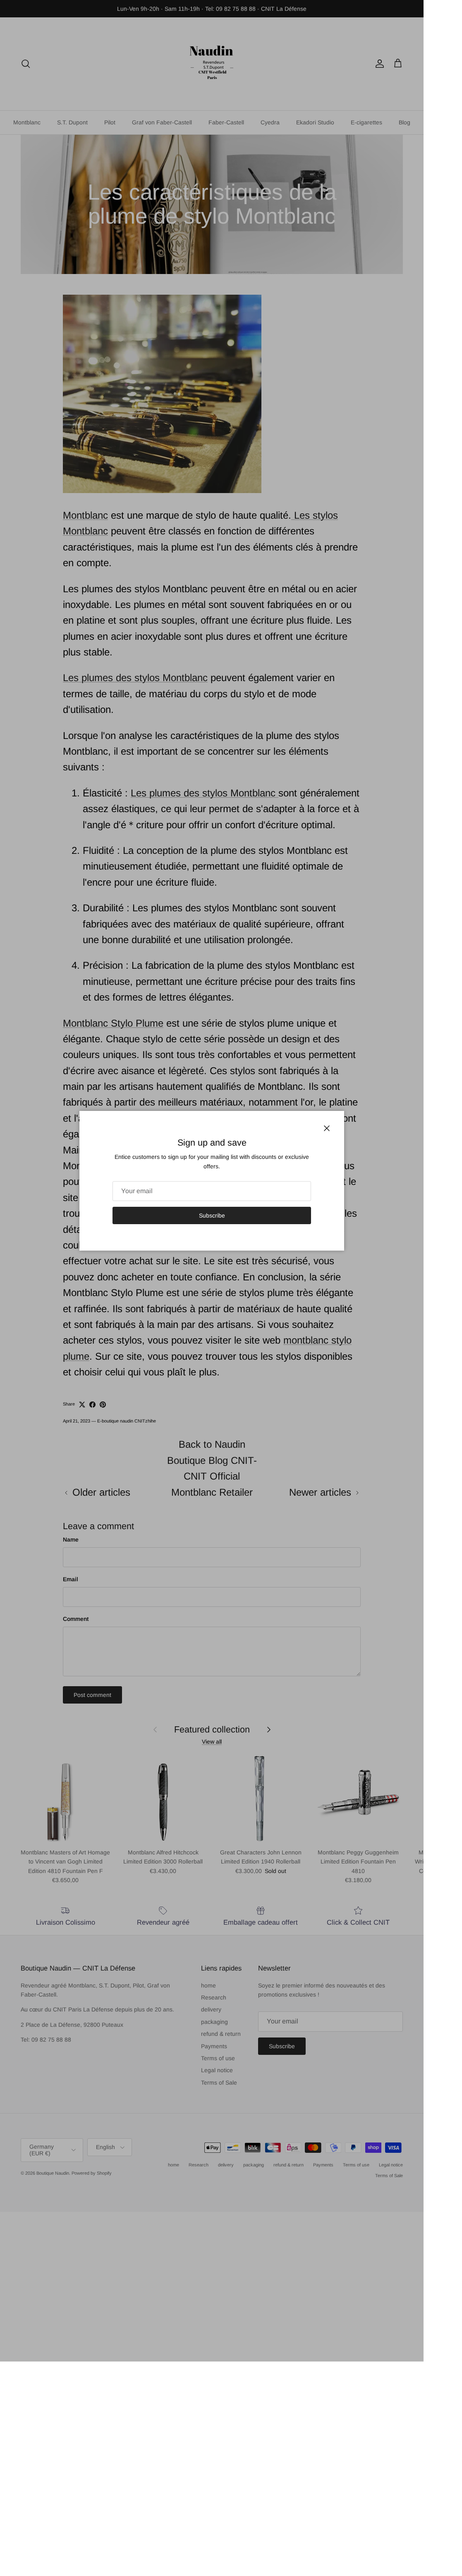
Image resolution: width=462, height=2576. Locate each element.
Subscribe (212, 1215)
